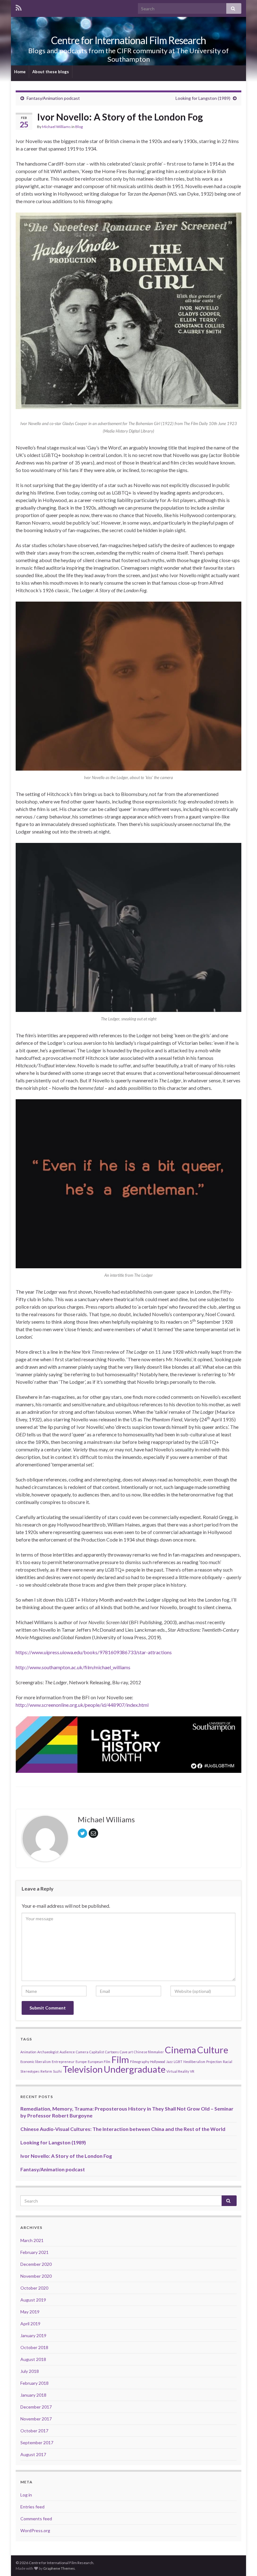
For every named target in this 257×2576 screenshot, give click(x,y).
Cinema (181, 2050)
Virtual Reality (178, 2071)
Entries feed (32, 2507)
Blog (79, 127)
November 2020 (36, 2276)
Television (83, 2069)
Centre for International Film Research (128, 40)
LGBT (178, 2062)
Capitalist (97, 2052)
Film (120, 2059)
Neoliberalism (194, 2062)
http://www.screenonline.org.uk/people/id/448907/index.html (82, 1705)
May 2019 (30, 2312)
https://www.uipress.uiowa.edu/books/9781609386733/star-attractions (94, 1652)
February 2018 (34, 2383)
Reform (46, 2071)
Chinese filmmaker (149, 2052)
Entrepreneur (63, 2062)
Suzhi (57, 2071)
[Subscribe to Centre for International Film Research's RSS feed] (19, 7)
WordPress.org (35, 2530)
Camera (82, 2052)
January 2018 (33, 2395)
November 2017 (36, 2419)
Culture (213, 2050)
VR (192, 2071)
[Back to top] (243, 2562)
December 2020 (36, 2264)
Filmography (140, 2062)
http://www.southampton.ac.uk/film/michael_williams (73, 1667)
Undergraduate (135, 2069)
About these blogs (51, 72)
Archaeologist (48, 2052)
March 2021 (32, 2240)
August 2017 (33, 2454)
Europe (81, 2062)
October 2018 (34, 2347)
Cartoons (112, 2052)
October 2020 (34, 2288)
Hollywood (158, 2062)
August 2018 (33, 2359)
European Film (99, 2062)
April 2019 (30, 2324)
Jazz (169, 2062)
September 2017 (37, 2443)
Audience (67, 2052)
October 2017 (34, 2431)
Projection (214, 2062)
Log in (26, 2495)
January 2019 (33, 2335)
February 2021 (34, 2252)
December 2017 (36, 2407)
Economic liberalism (36, 2062)
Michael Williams (56, 127)
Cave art (126, 2052)
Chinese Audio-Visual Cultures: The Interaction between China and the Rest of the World (123, 2129)
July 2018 (30, 2371)
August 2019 (33, 2300)
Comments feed (36, 2519)
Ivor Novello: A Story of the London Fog (66, 2156)
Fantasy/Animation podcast (53, 98)
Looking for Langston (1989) (203, 98)
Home (20, 72)
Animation (28, 2052)
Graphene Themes (59, 2568)
